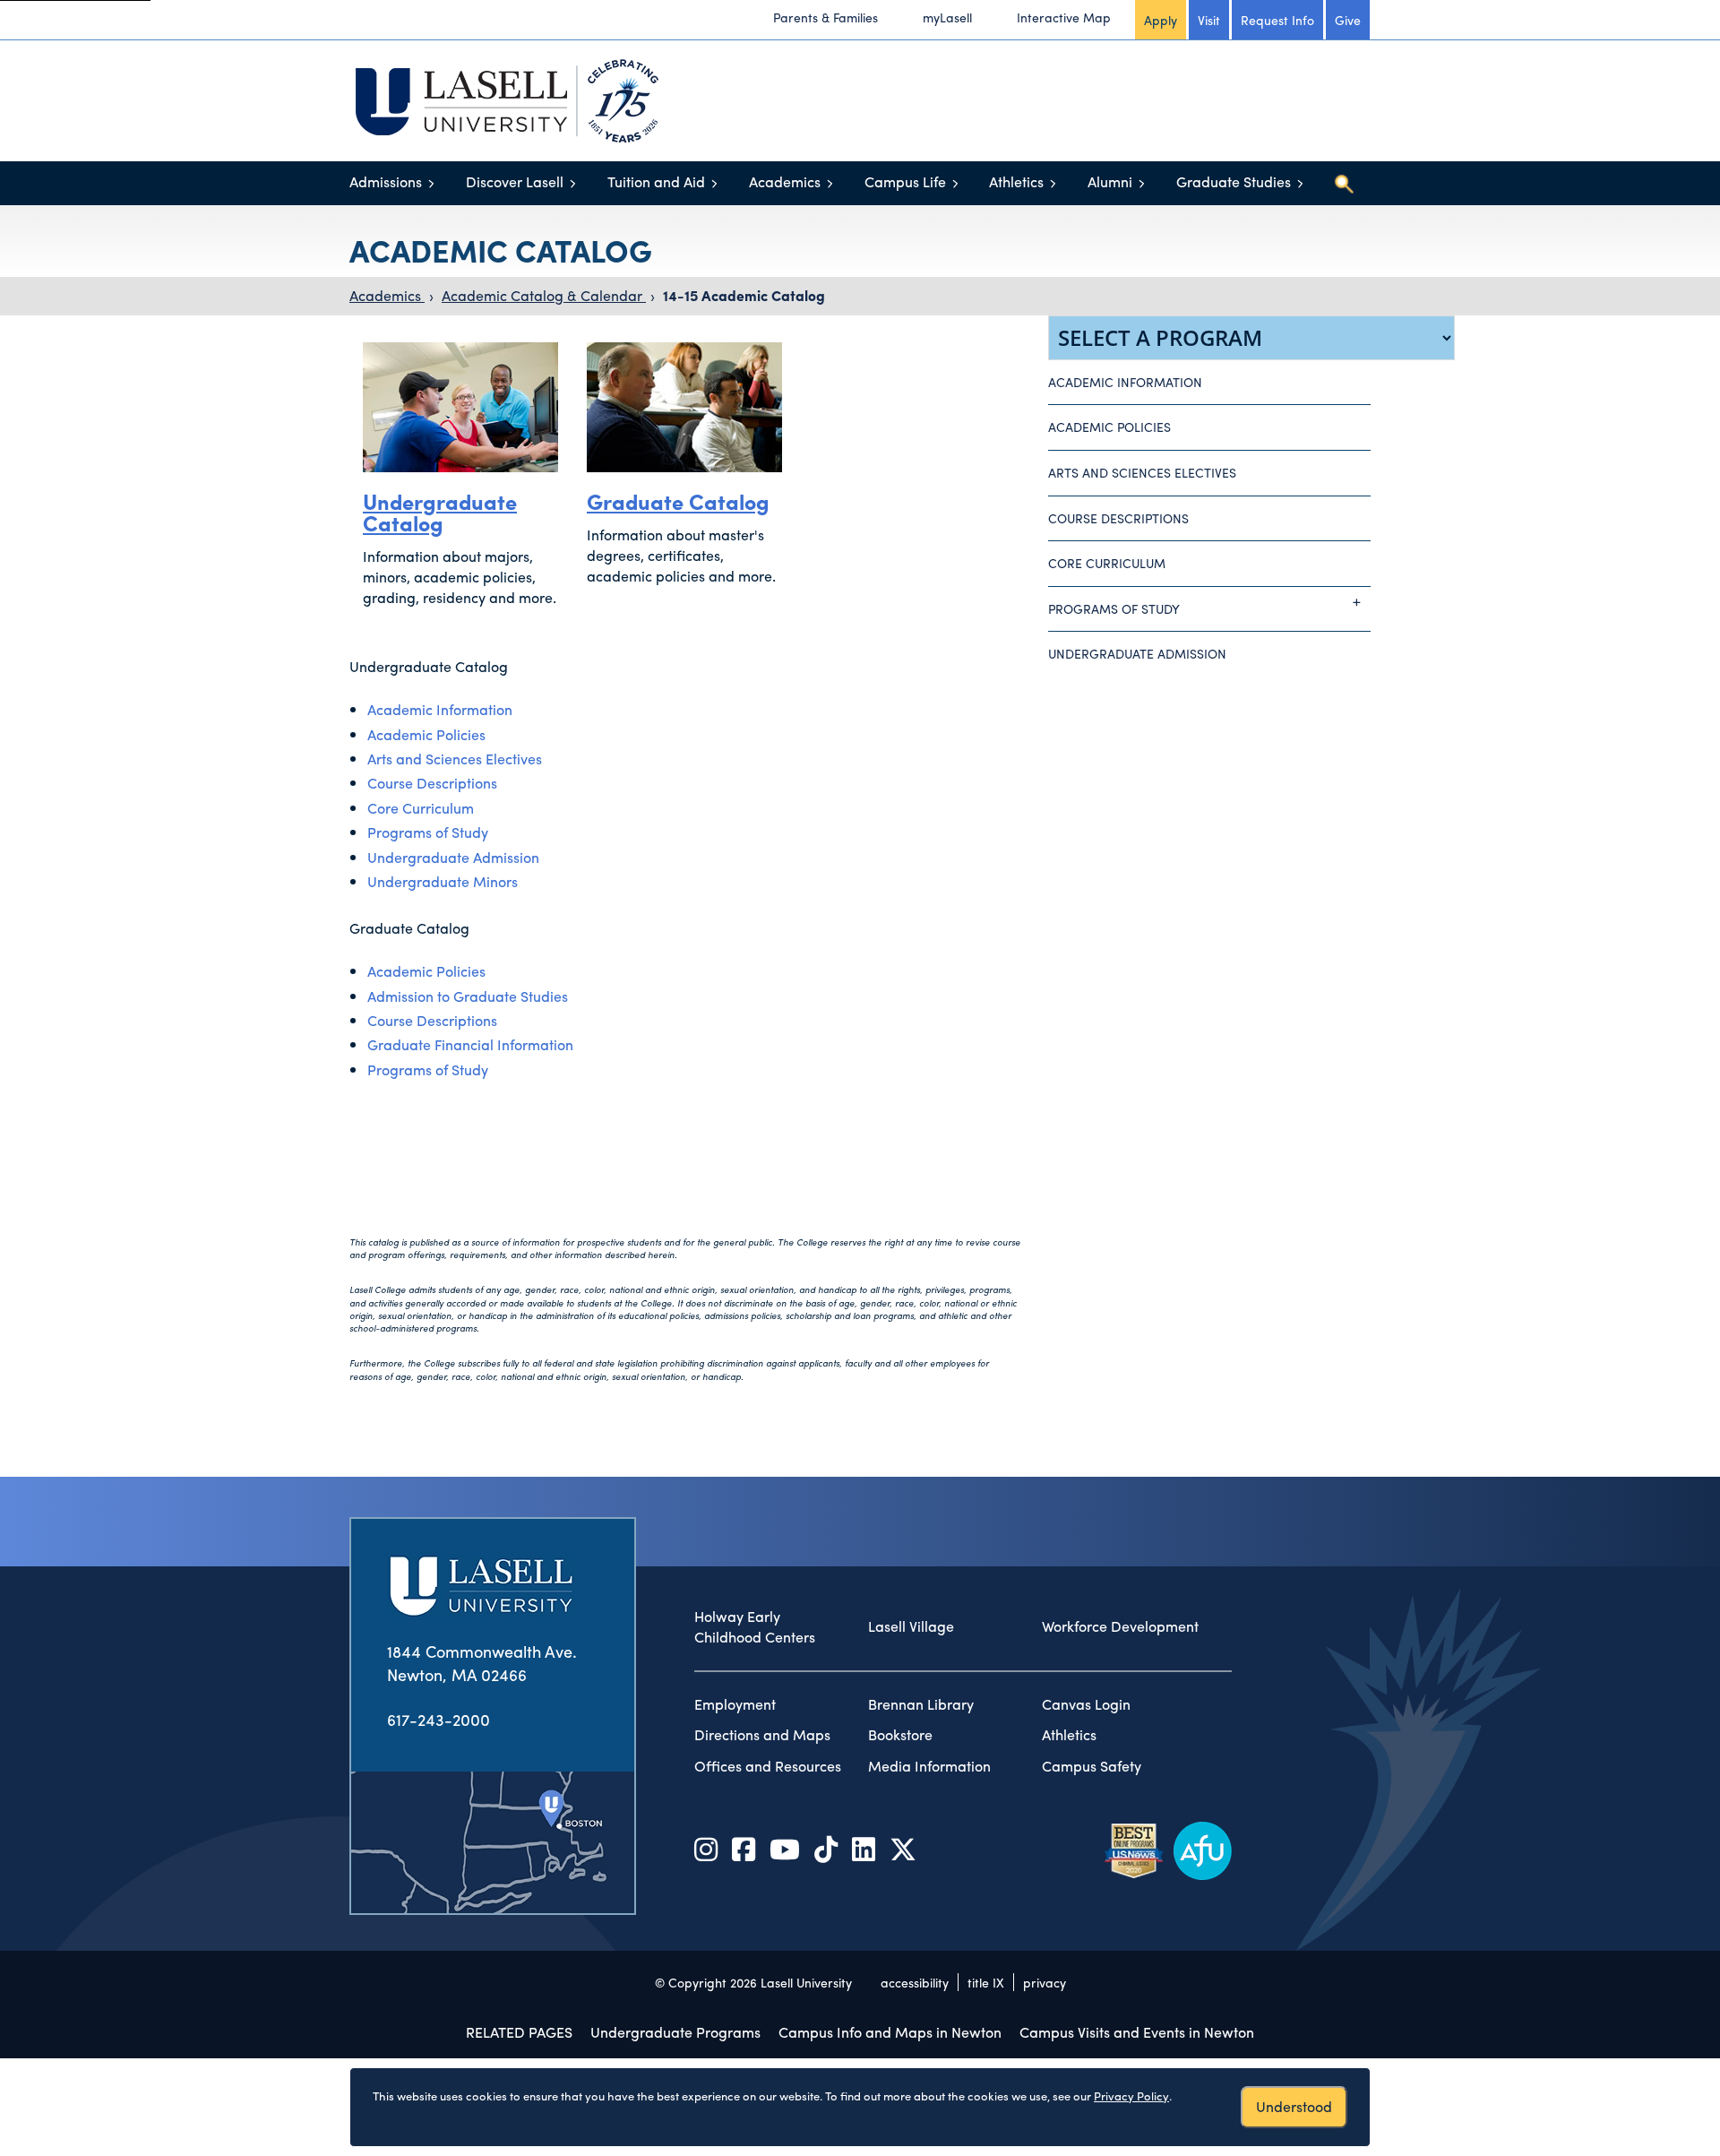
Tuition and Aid (656, 181)
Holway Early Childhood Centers (755, 1627)
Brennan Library (921, 1704)
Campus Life (905, 181)
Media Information (929, 1766)
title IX (986, 1982)
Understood (1294, 2106)
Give (1348, 20)
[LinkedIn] (864, 1848)
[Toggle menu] (431, 183)
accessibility (915, 1982)
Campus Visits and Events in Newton (1137, 2032)
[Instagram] (706, 1848)
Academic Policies (426, 734)
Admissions (386, 181)
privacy (1045, 1982)
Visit (1209, 20)
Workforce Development (1120, 1626)
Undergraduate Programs (675, 2032)
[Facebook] (744, 1848)
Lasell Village (911, 1626)
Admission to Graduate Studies (468, 996)
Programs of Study (428, 832)
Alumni (1110, 181)
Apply (1161, 20)
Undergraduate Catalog (440, 512)
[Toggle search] (1344, 184)
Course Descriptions (432, 783)
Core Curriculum (421, 808)
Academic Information (440, 709)
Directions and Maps (762, 1735)
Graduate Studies (1234, 181)
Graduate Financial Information (470, 1044)
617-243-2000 (439, 1719)
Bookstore (900, 1735)
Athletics (1016, 181)
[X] (903, 1848)
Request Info (1277, 20)
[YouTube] (785, 1848)
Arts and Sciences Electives (455, 759)
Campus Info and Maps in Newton (890, 2032)
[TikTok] (826, 1848)
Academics (785, 181)
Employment (735, 1704)
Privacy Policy (1131, 2096)
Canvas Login (1086, 1704)
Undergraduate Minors (443, 881)
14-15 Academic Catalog (744, 295)
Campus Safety (1092, 1766)
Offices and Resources (768, 1766)
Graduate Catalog (678, 501)
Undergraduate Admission (453, 857)
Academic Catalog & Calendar (544, 295)
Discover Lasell (515, 181)
